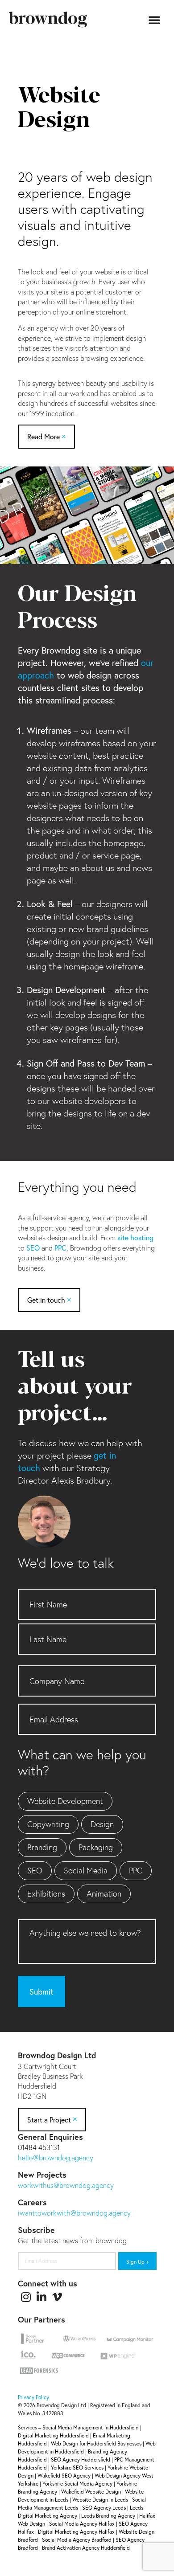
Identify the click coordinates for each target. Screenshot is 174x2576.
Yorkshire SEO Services (77, 2468)
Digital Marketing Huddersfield (53, 2435)
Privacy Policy (33, 2397)
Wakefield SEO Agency (64, 2476)
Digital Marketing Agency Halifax (76, 2532)
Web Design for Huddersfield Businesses (96, 2443)
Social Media (86, 1870)
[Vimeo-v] (57, 2297)
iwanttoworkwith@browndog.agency (74, 2213)
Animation (104, 1893)
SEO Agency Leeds (104, 2508)
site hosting (135, 1237)
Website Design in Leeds (100, 2500)
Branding (42, 1847)
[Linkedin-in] (41, 2297)
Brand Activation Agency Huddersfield (86, 2548)
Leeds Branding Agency (108, 2516)
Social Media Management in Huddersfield (91, 2427)
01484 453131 (39, 2147)
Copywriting (48, 1824)
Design (102, 1824)
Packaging (96, 1847)
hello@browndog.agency (56, 2157)
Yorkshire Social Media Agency (77, 2484)
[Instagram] (26, 2297)
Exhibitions (46, 1893)
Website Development (65, 1801)
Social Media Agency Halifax (82, 2524)
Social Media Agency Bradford (77, 2540)
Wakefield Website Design (91, 2492)
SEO (33, 1248)
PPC (60, 1248)
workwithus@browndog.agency (66, 2185)
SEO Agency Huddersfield (81, 2459)
